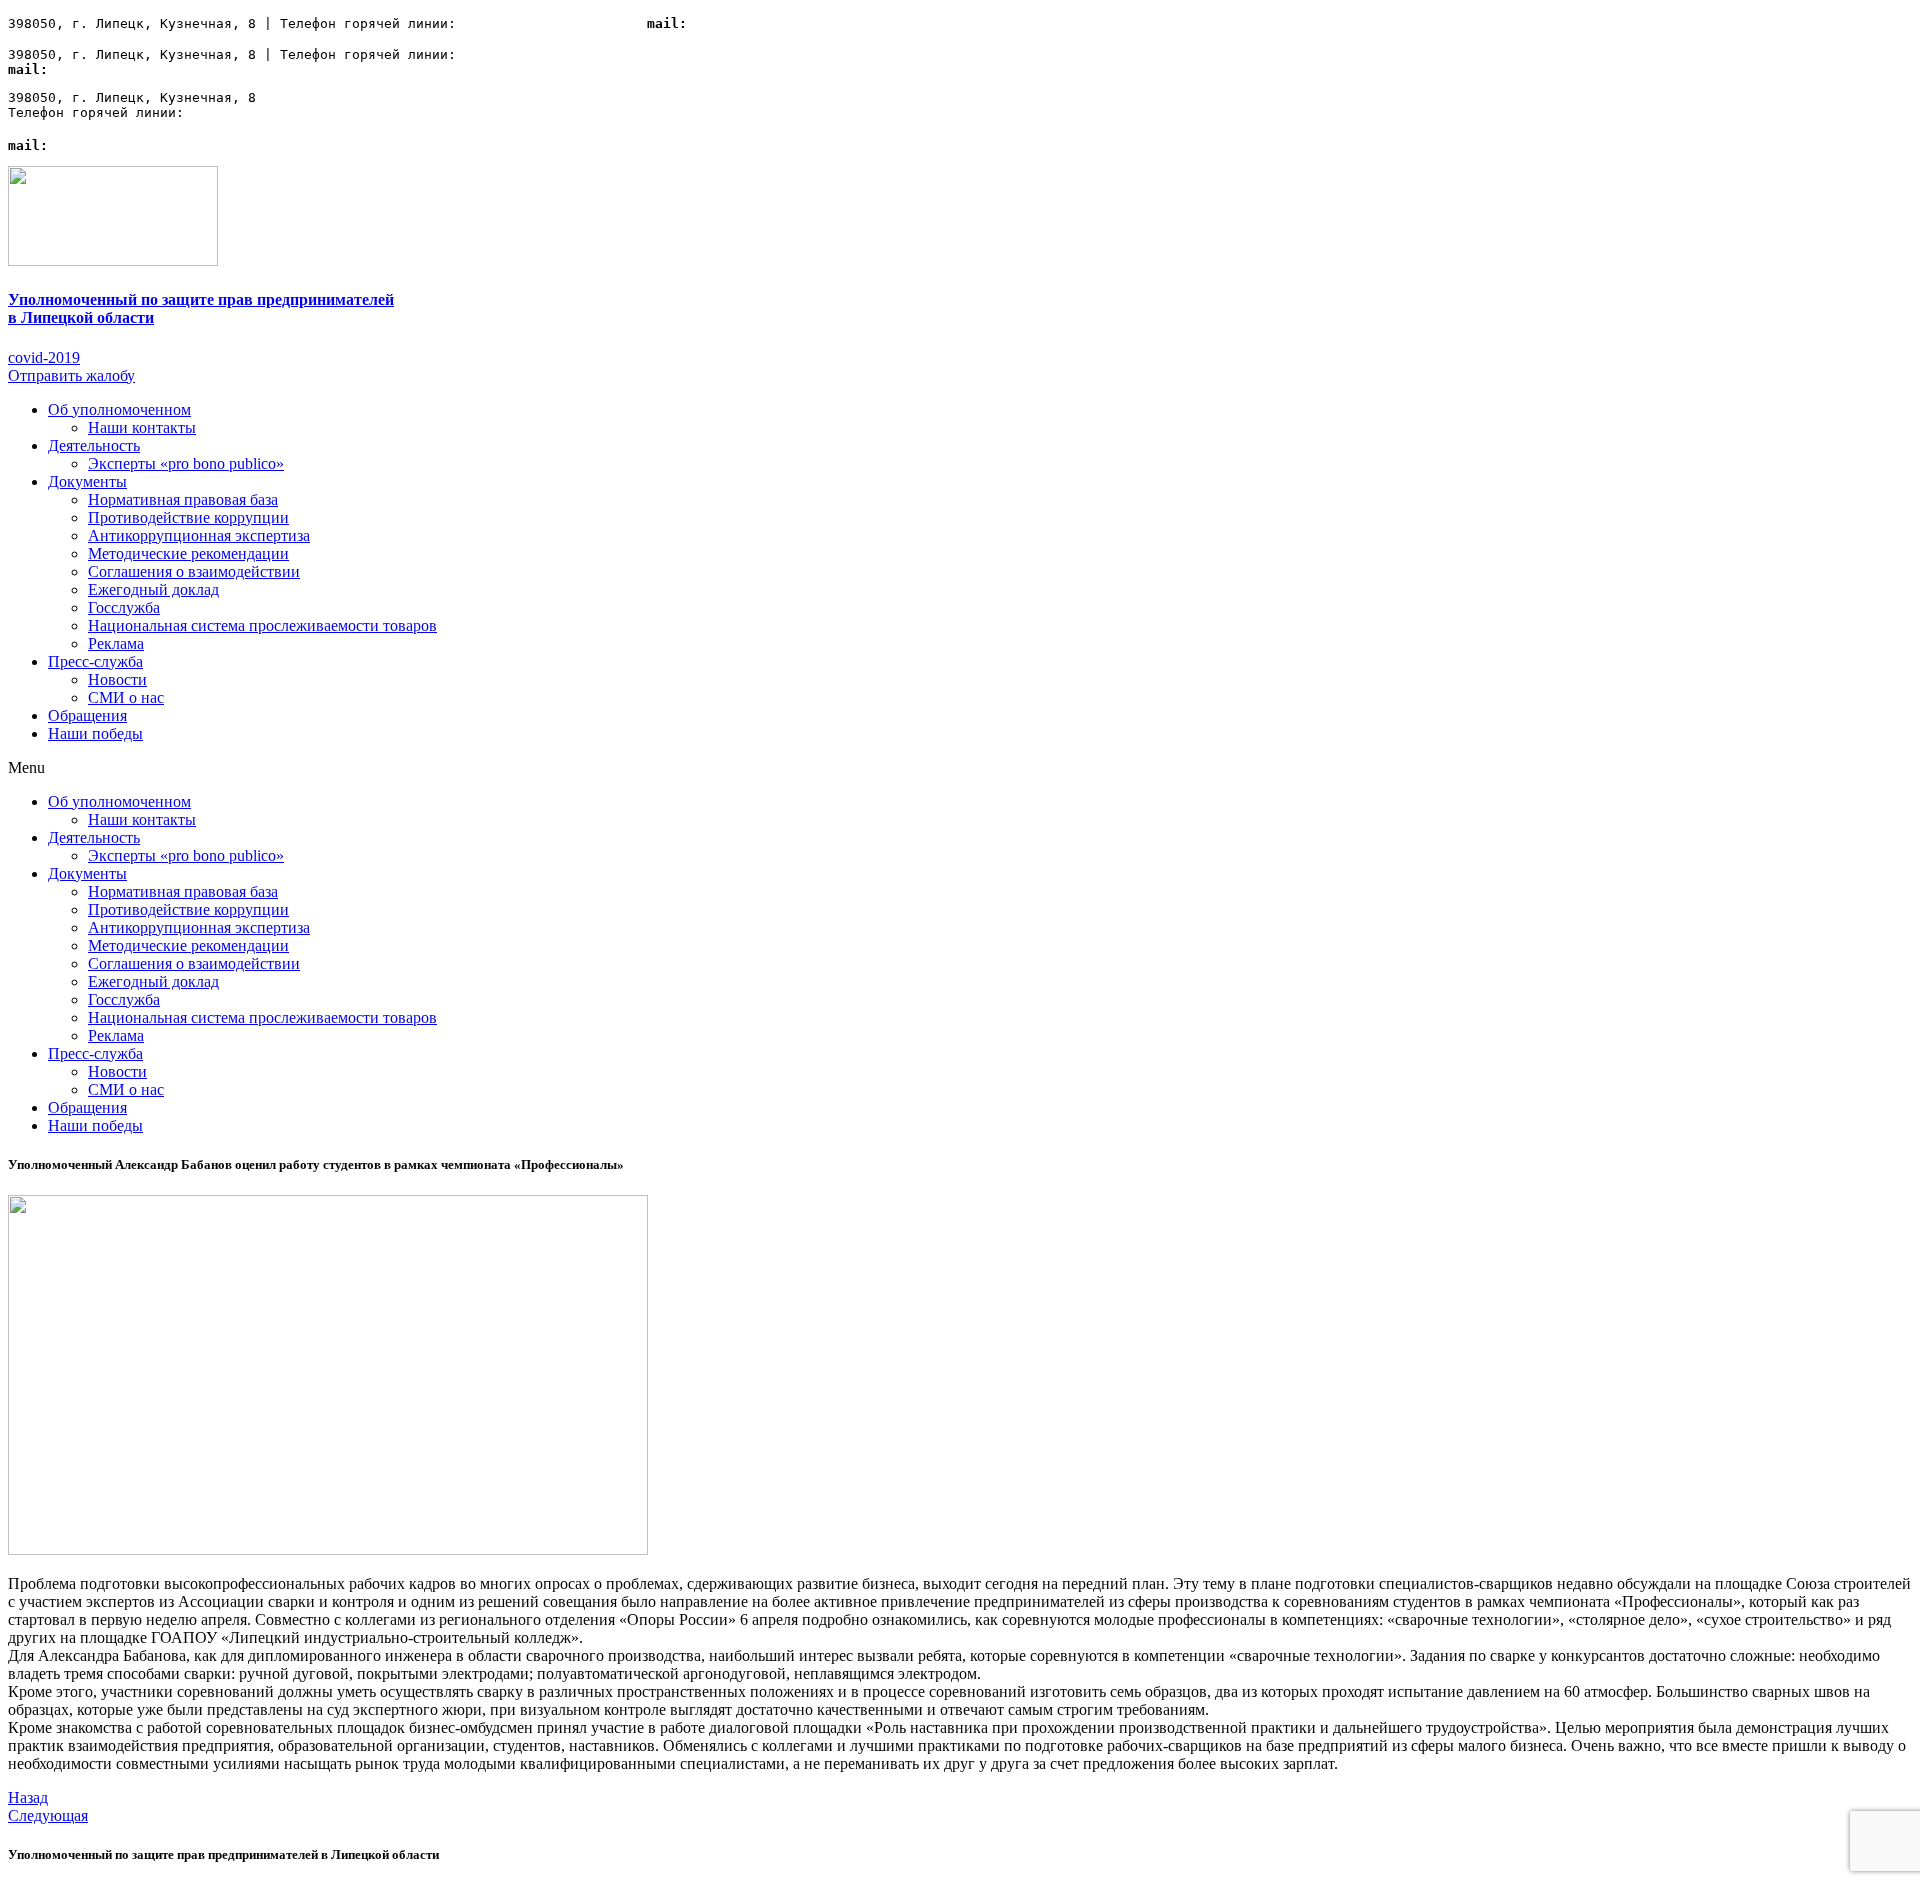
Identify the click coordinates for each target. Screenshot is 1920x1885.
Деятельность (94, 445)
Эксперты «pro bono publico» (186, 463)
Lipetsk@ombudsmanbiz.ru (779, 23)
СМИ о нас (126, 697)
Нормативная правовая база (183, 499)
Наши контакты (142, 427)
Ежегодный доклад (153, 589)
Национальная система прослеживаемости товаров (262, 625)
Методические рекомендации (188, 553)
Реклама (116, 643)
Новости (117, 679)
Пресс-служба (95, 661)
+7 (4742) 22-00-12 (536, 23)
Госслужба (124, 607)
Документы (87, 481)
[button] (44, 357)
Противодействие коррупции (188, 517)
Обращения (87, 715)
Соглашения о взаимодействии (194, 571)
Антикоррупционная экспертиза (199, 535)
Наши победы (95, 733)
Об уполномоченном (119, 409)
